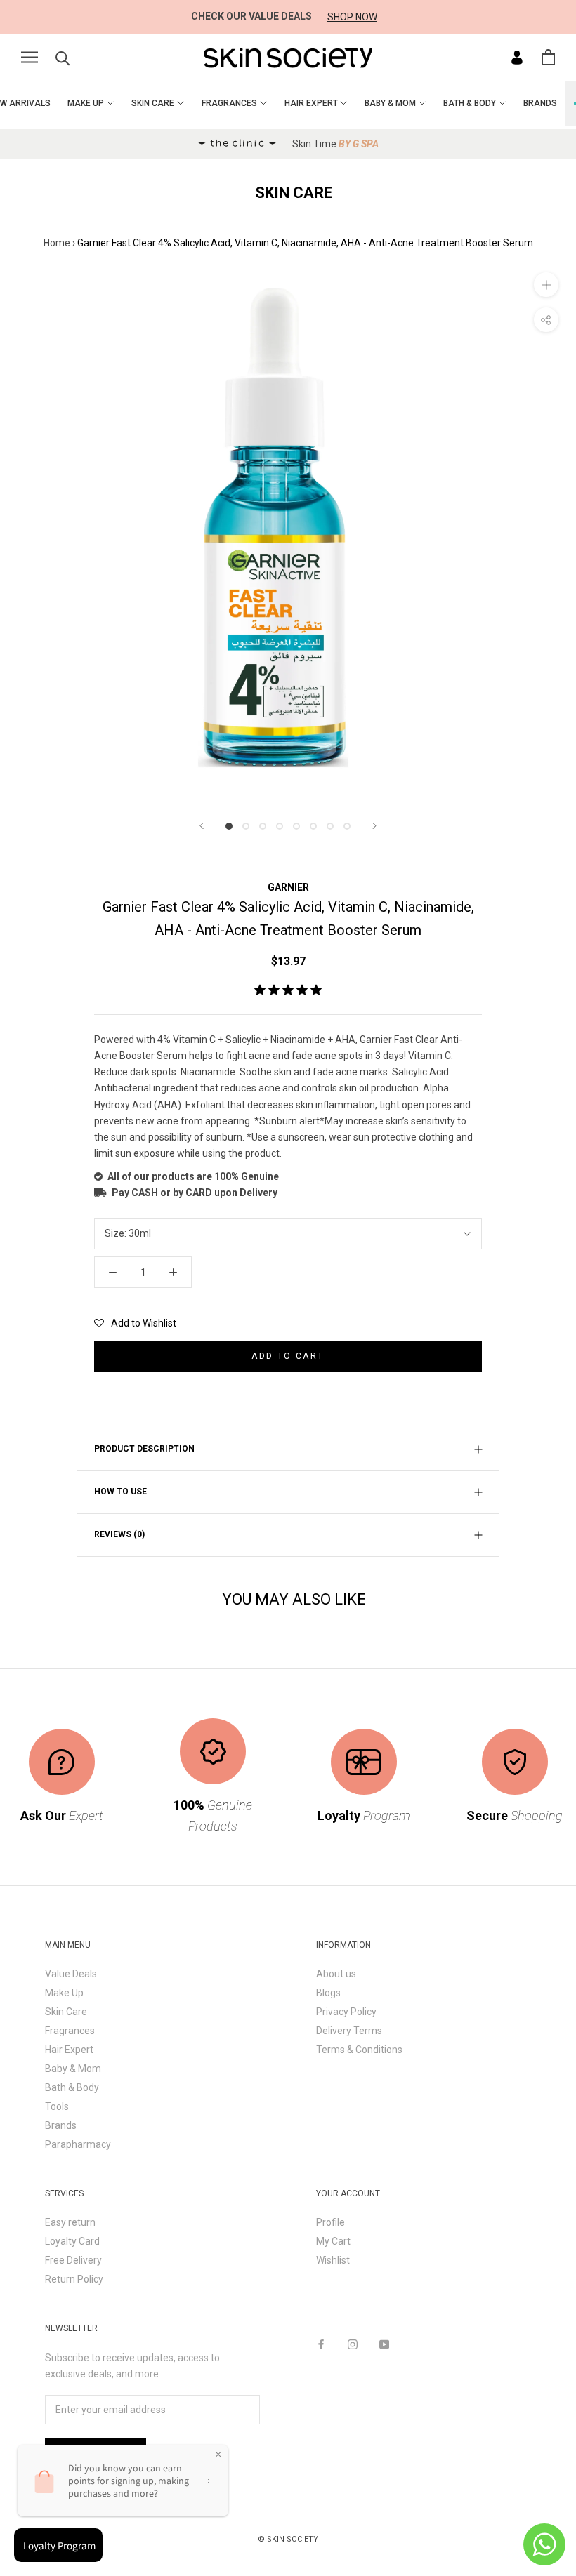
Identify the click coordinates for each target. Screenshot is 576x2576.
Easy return (70, 2222)
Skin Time (335, 144)
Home (57, 243)
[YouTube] (384, 2344)
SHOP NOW (352, 17)
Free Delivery (73, 2260)
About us (336, 1974)
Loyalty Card (72, 2241)
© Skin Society (288, 2539)
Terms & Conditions (359, 2050)
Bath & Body (72, 2087)
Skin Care (66, 2012)
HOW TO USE (120, 1492)
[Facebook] (321, 2344)
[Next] (374, 826)
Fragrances (70, 2031)
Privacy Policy (346, 2012)
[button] (288, 990)
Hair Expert (69, 2050)
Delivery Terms (349, 2031)
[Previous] (202, 826)
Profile (330, 2222)
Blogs (328, 1993)
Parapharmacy (78, 2144)
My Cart (333, 2241)
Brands (61, 2125)
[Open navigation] (30, 57)
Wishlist (333, 2260)
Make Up (64, 1993)
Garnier (288, 887)
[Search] (63, 57)
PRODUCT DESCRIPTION (144, 1449)
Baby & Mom (73, 2069)
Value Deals (71, 1974)
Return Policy (74, 2279)
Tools (57, 2106)
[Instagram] (353, 2344)
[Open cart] (548, 57)
